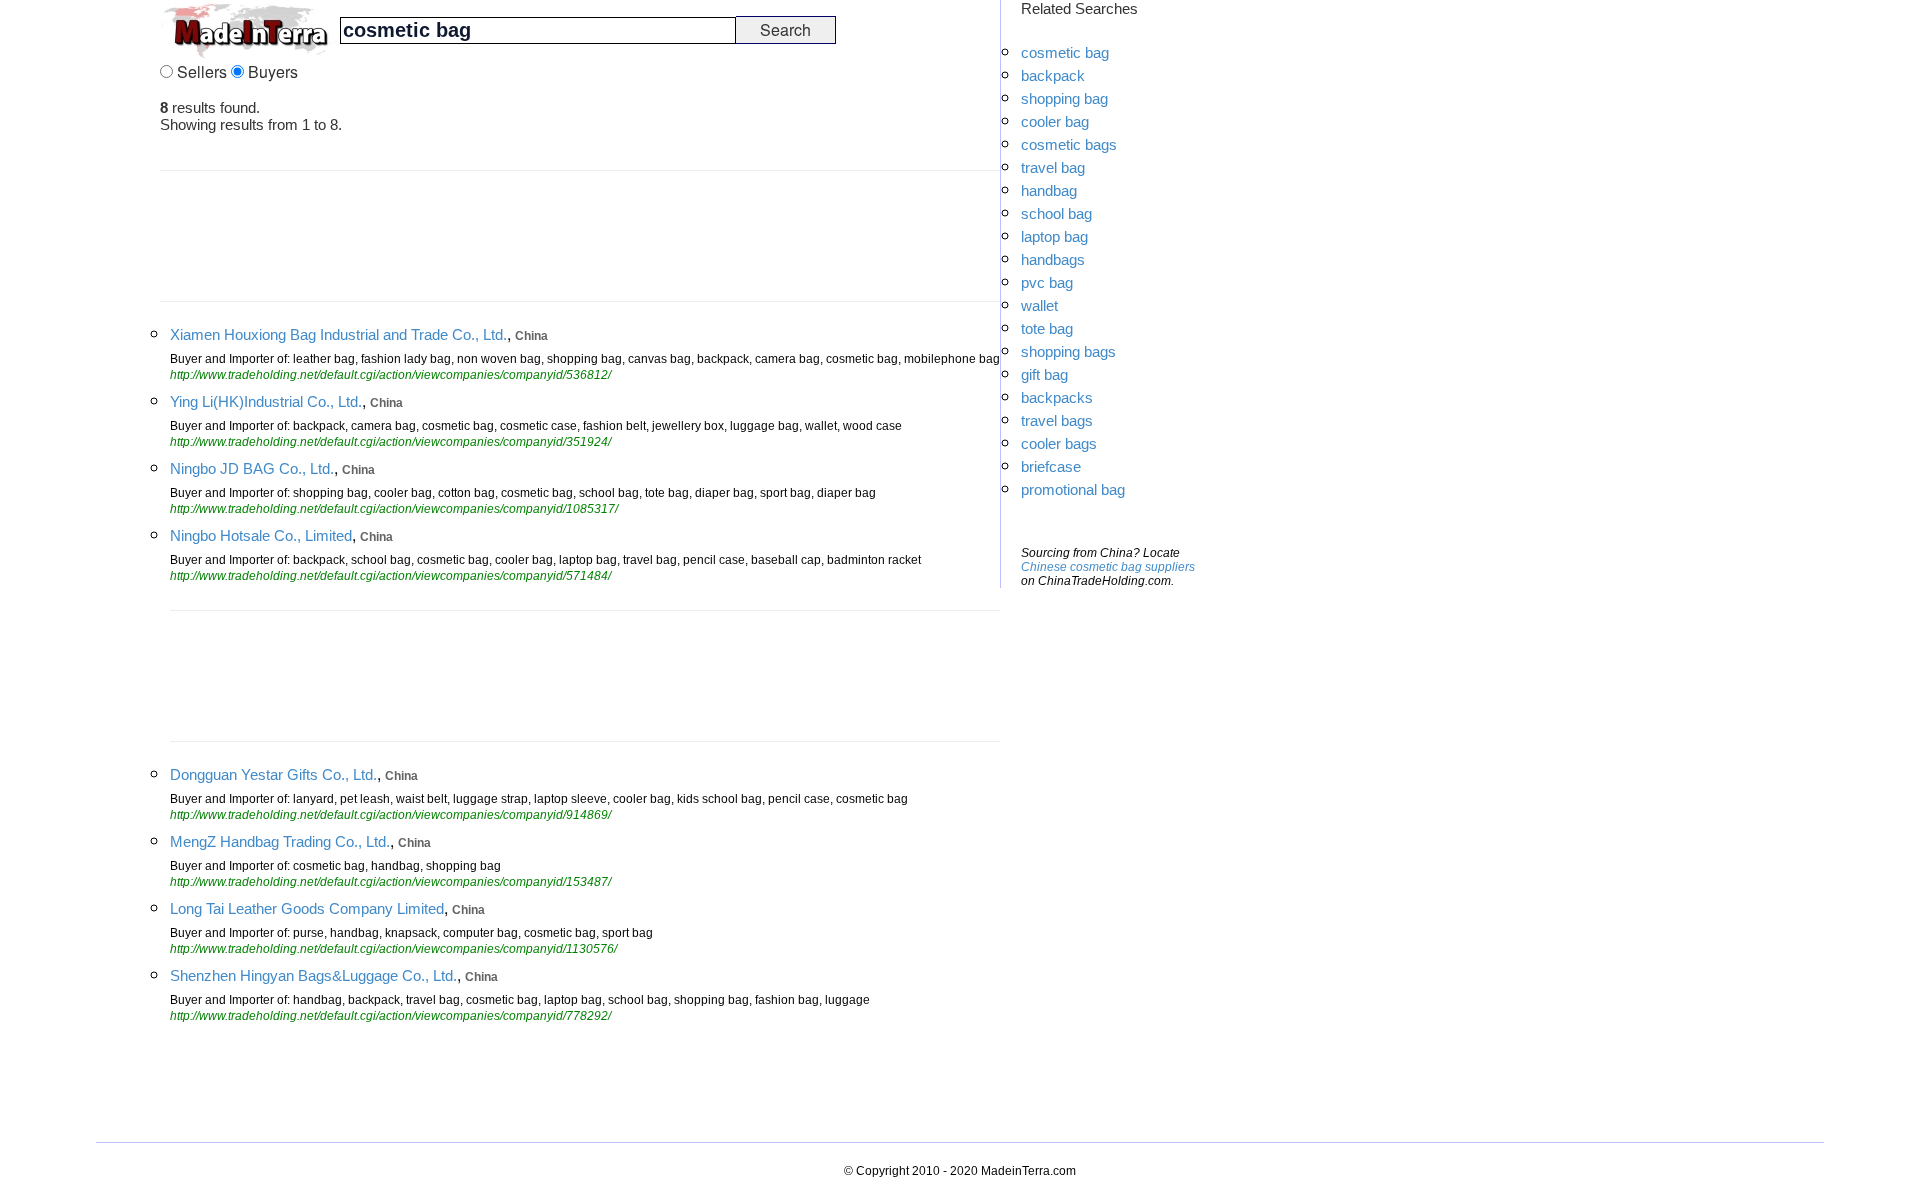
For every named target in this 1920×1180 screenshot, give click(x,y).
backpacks (1057, 397)
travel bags (1057, 420)
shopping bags (1068, 351)
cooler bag (1055, 121)
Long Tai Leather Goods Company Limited (307, 908)
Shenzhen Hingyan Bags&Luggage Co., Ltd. (313, 975)
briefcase (1051, 466)
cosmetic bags (1069, 144)
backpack (1053, 75)
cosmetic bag (1065, 52)
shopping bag (1064, 98)
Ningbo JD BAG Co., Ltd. (252, 468)
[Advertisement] (80, 300)
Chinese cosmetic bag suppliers (1108, 567)
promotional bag (1073, 489)
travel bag (1053, 167)
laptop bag (1054, 236)
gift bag (1044, 374)
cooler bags (1059, 443)
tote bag (1047, 328)
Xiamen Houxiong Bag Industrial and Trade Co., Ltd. (338, 334)
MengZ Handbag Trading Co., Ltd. (280, 841)
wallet (1039, 305)
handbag (1049, 190)
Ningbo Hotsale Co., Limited (261, 535)
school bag (1056, 213)
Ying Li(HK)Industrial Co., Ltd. (266, 401)
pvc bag (1047, 282)
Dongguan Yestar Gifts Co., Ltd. (273, 774)
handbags (1053, 259)
